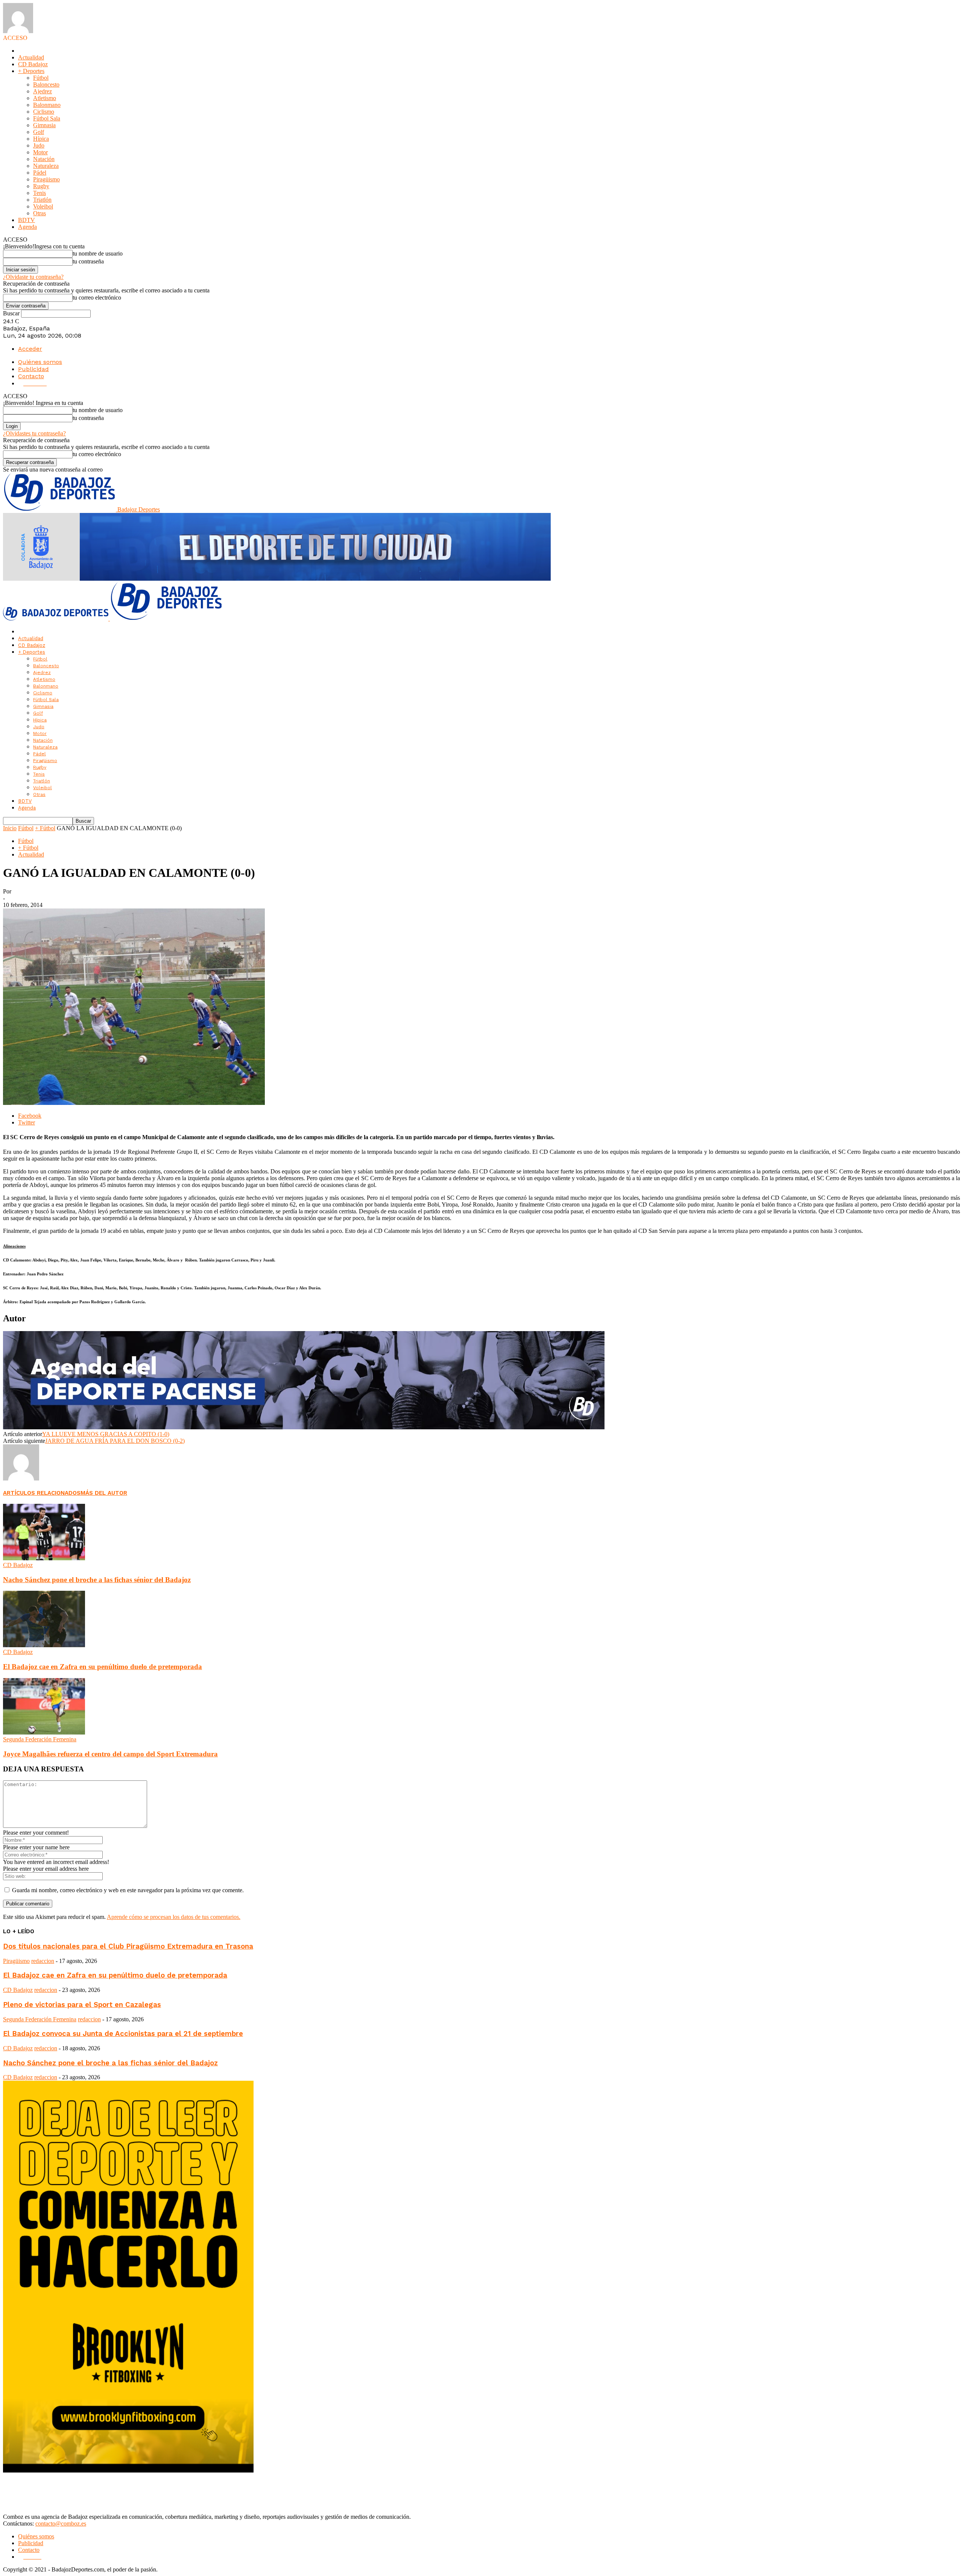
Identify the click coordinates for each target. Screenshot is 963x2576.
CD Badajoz (33, 64)
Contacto (31, 376)
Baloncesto (46, 84)
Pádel (40, 173)
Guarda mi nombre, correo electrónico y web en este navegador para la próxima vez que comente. (128, 1890)
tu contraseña (88, 261)
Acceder (30, 349)
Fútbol (41, 78)
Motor (40, 152)
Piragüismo (46, 179)
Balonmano (47, 105)
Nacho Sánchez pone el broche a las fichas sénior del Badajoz (97, 1580)
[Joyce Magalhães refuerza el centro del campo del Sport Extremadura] (44, 1732)
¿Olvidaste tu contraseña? (33, 277)
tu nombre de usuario (98, 253)
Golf (39, 132)
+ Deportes (31, 71)
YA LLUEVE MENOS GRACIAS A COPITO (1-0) (106, 1434)
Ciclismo (44, 112)
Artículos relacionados (42, 1493)
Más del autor (104, 1493)
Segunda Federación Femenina (40, 1739)
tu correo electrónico (97, 297)
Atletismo (45, 98)
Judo (39, 145)
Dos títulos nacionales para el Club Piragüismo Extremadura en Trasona (128, 1946)
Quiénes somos (40, 362)
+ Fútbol (45, 828)
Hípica (41, 139)
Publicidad (33, 369)
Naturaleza (46, 166)
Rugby (41, 186)
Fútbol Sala (47, 118)
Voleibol (43, 206)
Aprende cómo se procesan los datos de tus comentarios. (174, 1917)
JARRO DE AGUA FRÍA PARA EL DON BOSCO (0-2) (115, 1441)
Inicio (10, 828)
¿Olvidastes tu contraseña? (34, 433)
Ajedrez (43, 91)
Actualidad (31, 57)
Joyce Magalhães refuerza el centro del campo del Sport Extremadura (110, 1754)
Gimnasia (44, 125)
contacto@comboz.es (61, 2524)
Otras (39, 213)
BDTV (27, 220)
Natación (44, 159)
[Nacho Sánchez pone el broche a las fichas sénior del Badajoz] (44, 1558)
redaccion (43, 1961)
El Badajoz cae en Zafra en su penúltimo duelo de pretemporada (103, 1667)
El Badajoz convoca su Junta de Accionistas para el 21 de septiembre (123, 2034)
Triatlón (42, 200)
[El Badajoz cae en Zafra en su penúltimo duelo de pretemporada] (44, 1645)
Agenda (27, 227)
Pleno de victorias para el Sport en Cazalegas (82, 2005)
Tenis (39, 193)
